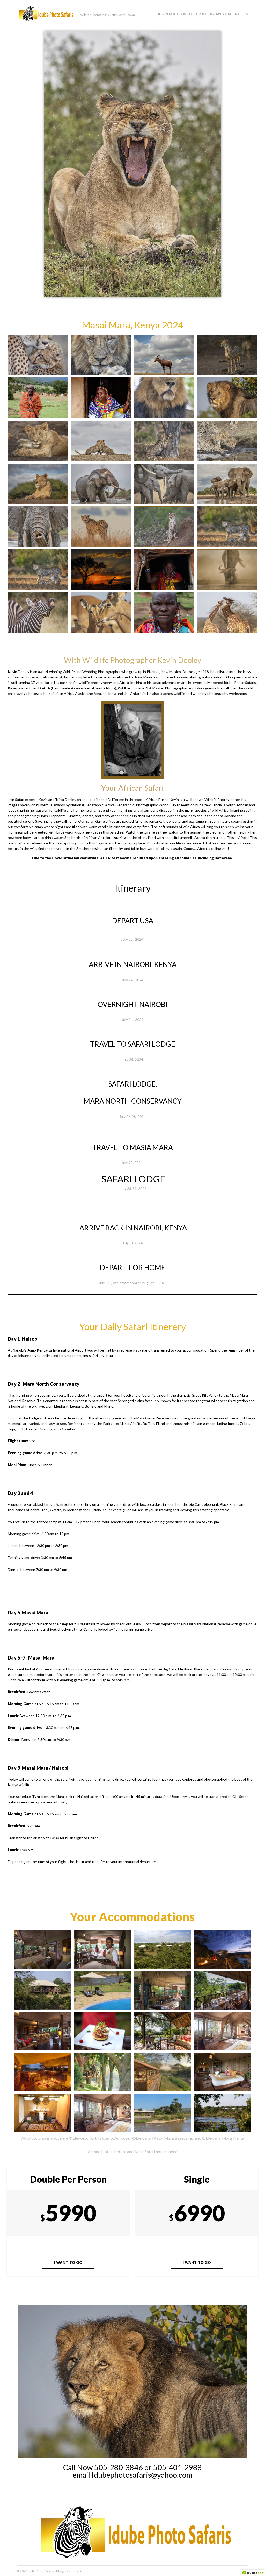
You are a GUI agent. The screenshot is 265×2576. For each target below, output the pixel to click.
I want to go (68, 2262)
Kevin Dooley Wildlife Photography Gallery (199, 14)
